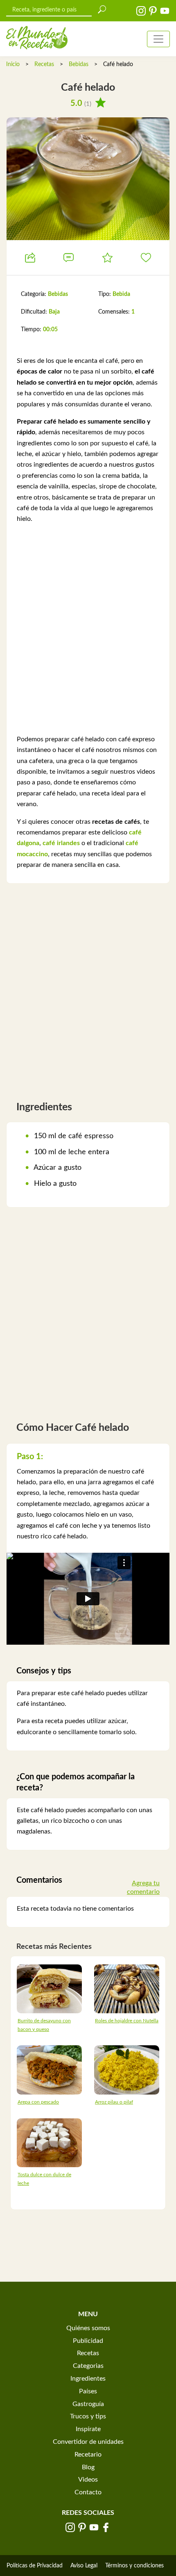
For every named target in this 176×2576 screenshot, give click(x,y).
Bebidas (79, 64)
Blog (88, 2467)
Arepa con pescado (38, 2102)
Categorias (88, 2366)
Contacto (88, 2492)
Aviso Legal (84, 2566)
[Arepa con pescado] (49, 2070)
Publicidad (88, 2341)
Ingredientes (88, 2379)
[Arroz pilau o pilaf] (127, 2070)
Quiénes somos (88, 2328)
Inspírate (88, 2429)
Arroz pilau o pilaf (114, 2102)
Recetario (88, 2455)
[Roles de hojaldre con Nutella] (127, 1988)
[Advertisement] (88, 629)
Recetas (44, 64)
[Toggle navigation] (158, 39)
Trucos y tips (88, 2416)
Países (88, 2391)
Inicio (13, 64)
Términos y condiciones (134, 2566)
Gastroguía (88, 2404)
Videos (88, 2480)
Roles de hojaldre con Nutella (127, 2021)
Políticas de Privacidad (35, 2566)
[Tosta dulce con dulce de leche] (49, 2142)
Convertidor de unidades (88, 2442)
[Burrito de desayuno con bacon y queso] (49, 1988)
